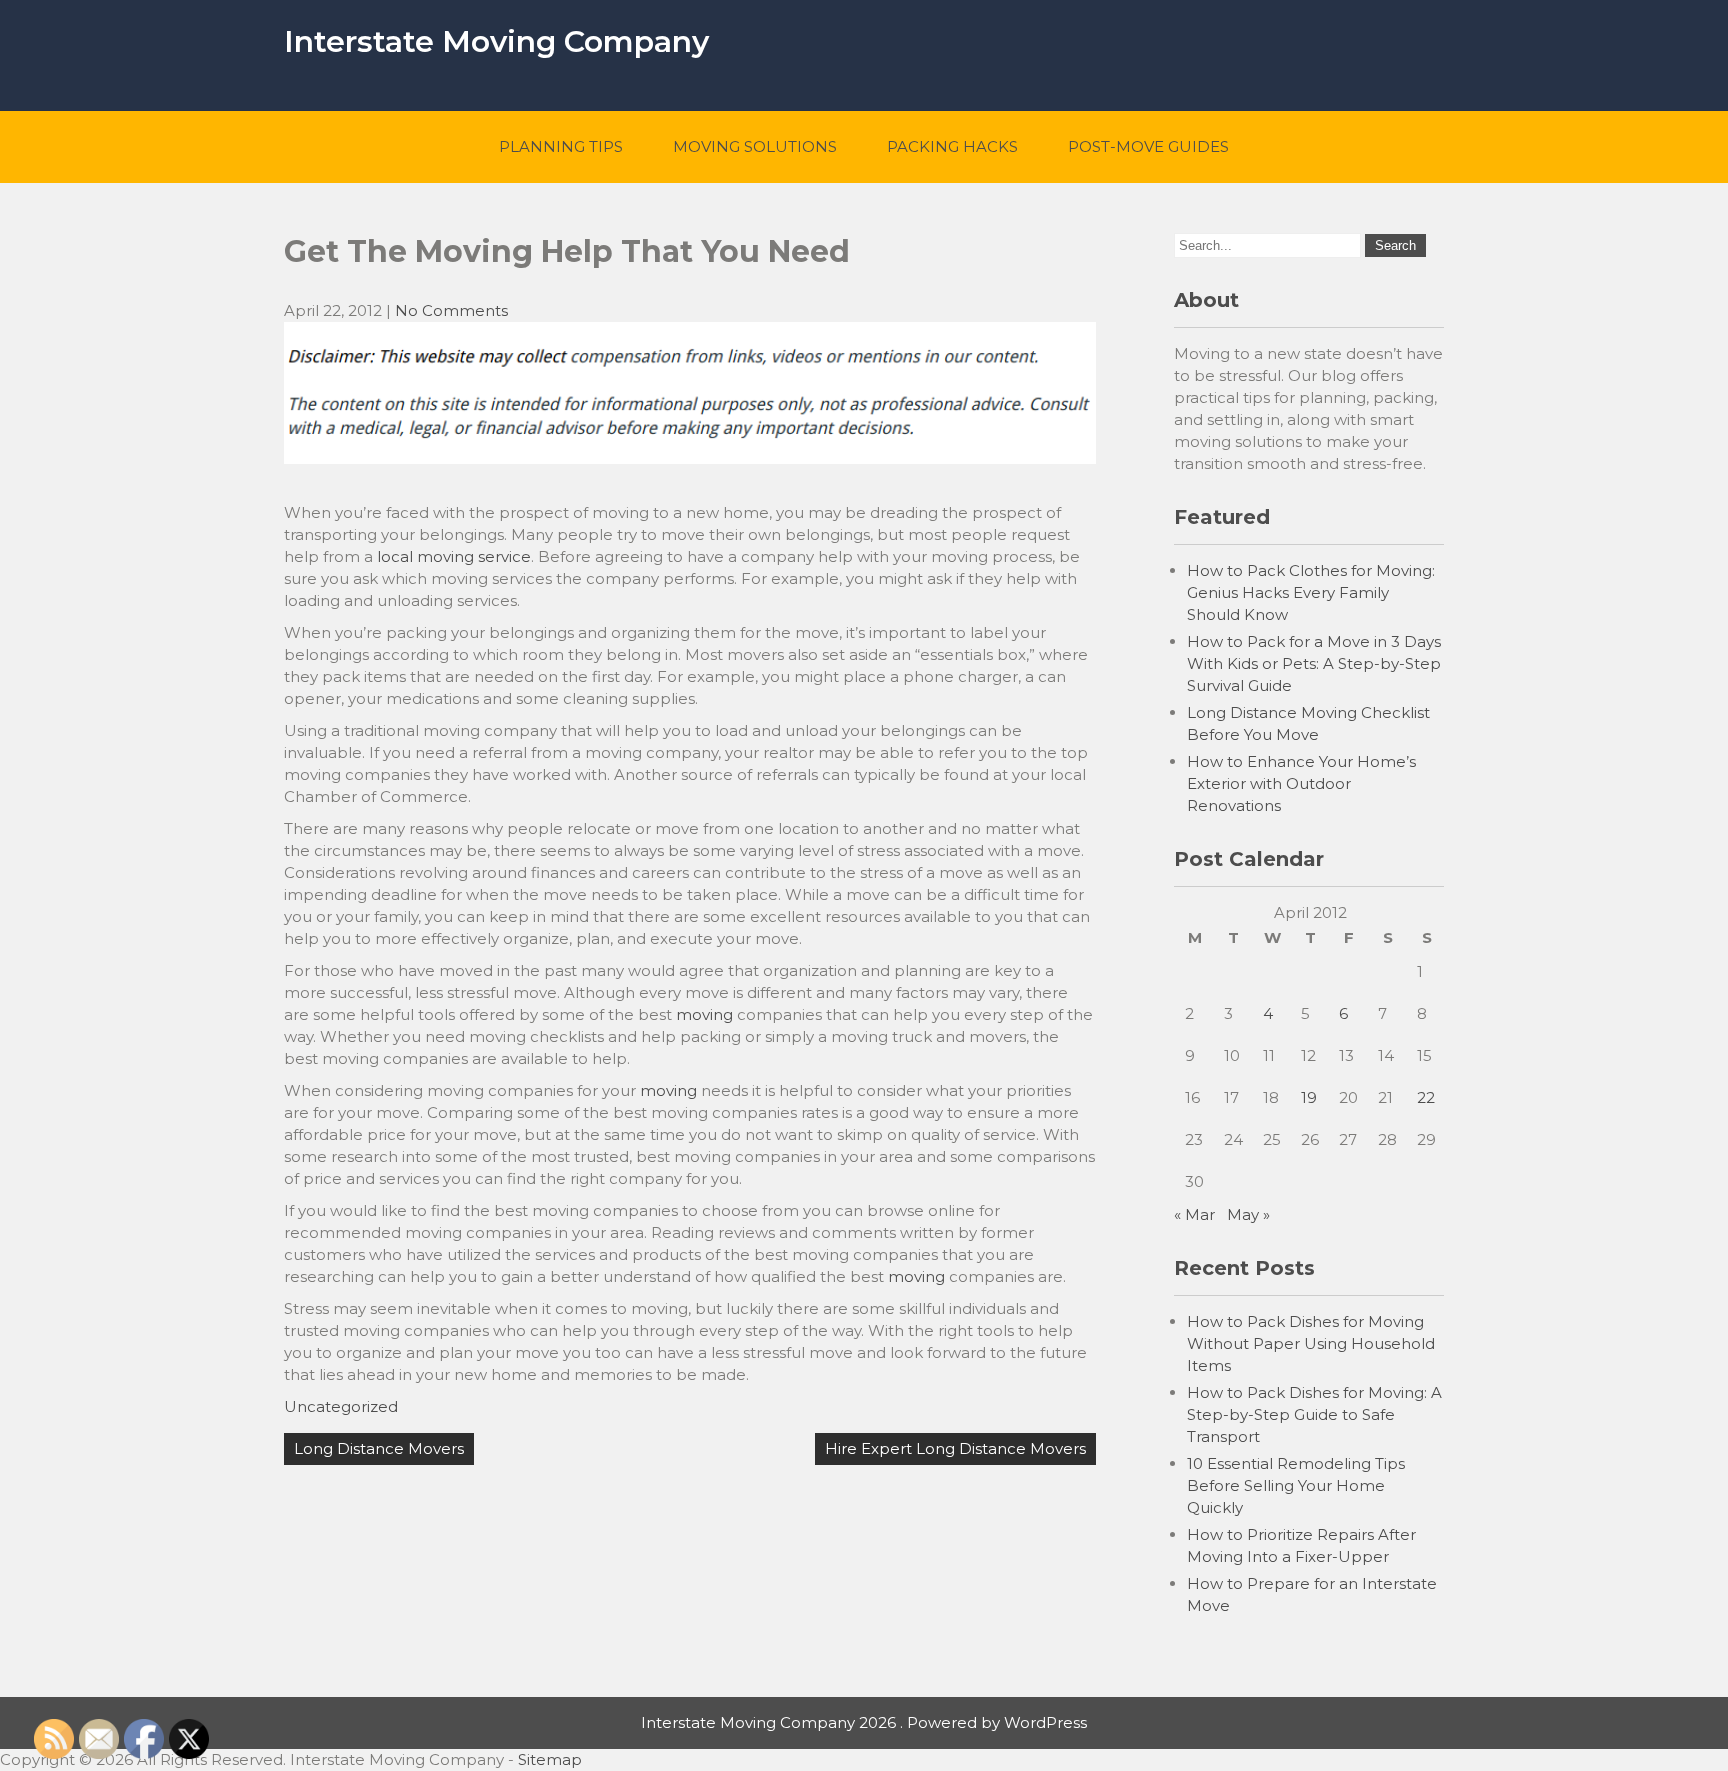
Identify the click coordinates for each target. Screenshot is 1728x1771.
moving (704, 1014)
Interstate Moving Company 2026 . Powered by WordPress (864, 1722)
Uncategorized (341, 1406)
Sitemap (550, 1759)
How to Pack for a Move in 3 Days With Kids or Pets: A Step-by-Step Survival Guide (1314, 663)
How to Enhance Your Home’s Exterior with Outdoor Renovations (1301, 783)
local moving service (454, 556)
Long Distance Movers (379, 1448)
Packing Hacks (952, 146)
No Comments (451, 310)
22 (1426, 1097)
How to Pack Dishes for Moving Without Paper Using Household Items (1311, 1343)
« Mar (1194, 1214)
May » (1248, 1214)
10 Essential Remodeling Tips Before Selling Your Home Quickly (1296, 1485)
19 (1309, 1097)
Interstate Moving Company (496, 41)
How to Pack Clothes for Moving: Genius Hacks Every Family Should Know (1311, 592)
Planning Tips (561, 146)
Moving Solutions (755, 146)
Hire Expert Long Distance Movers (955, 1448)
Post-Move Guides (1148, 146)
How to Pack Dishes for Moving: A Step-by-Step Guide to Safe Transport (1314, 1414)
